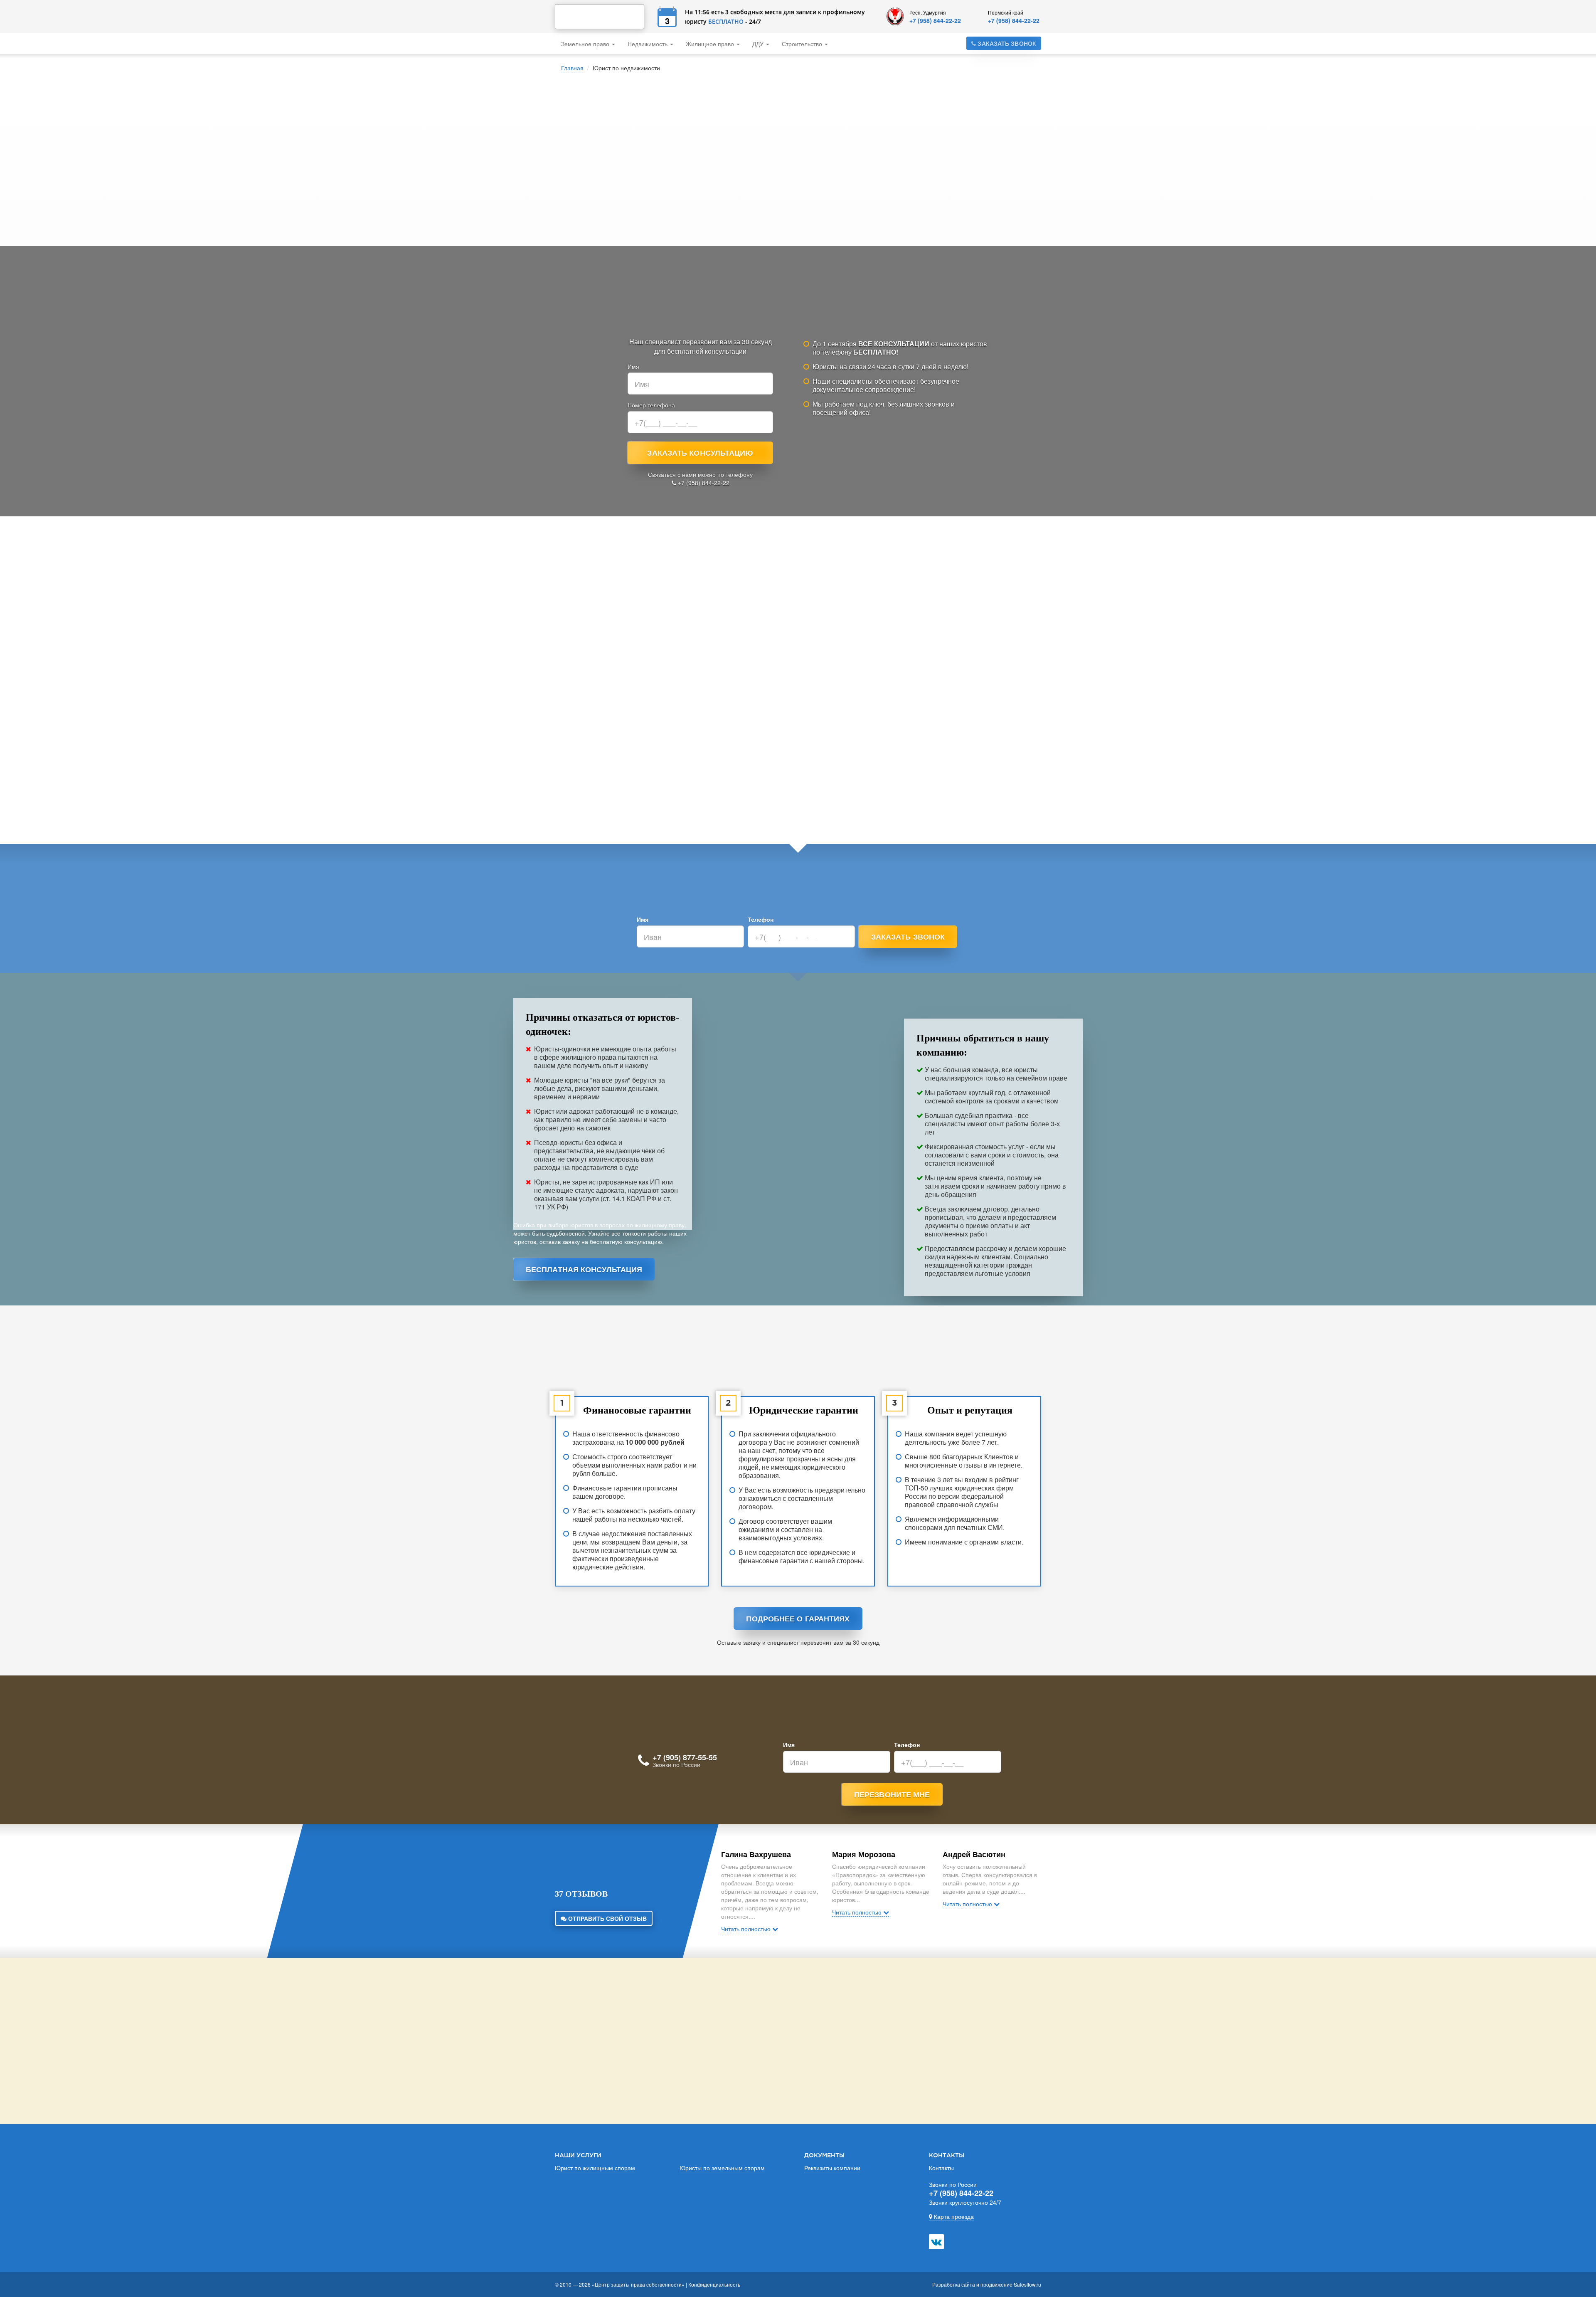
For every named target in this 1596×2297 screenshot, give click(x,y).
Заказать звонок (1006, 43)
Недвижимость (648, 44)
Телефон (761, 919)
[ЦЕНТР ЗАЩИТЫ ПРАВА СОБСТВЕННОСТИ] (600, 17)
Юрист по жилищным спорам (595, 2168)
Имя (633, 366)
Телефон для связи (839, 178)
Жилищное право (711, 44)
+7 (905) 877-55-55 (685, 1757)
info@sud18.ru (927, 2024)
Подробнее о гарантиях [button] (798, 1619)
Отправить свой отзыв (607, 1918)
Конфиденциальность (714, 2284)
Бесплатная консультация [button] (584, 1269)
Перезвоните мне (892, 1794)
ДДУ (759, 44)
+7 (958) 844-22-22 (935, 20)
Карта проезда (953, 2216)
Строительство (803, 44)
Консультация (965, 195)
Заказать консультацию (700, 453)
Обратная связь (923, 2078)
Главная (572, 68)
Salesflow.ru (1027, 2284)
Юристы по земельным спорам (722, 2168)
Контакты (941, 2168)
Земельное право (586, 44)
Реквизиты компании (832, 2168)
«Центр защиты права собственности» (638, 2284)
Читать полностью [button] (747, 1929)
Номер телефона (651, 405)
